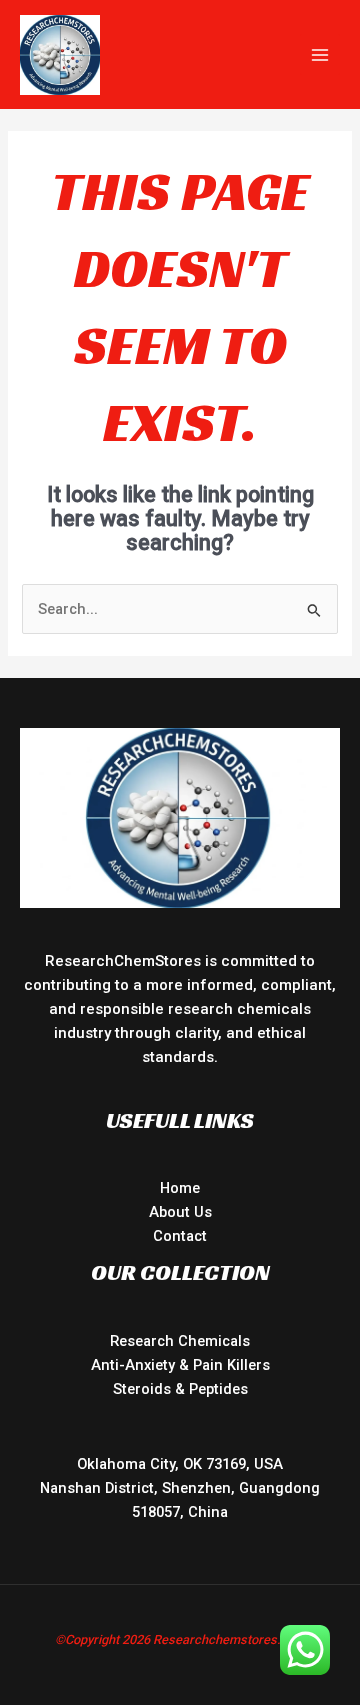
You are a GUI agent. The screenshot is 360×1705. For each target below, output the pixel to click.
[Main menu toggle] (320, 54)
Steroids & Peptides (180, 1389)
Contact (180, 1236)
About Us (180, 1212)
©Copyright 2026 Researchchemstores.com (180, 1639)
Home (180, 1188)
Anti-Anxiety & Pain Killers (180, 1365)
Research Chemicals (180, 1341)
